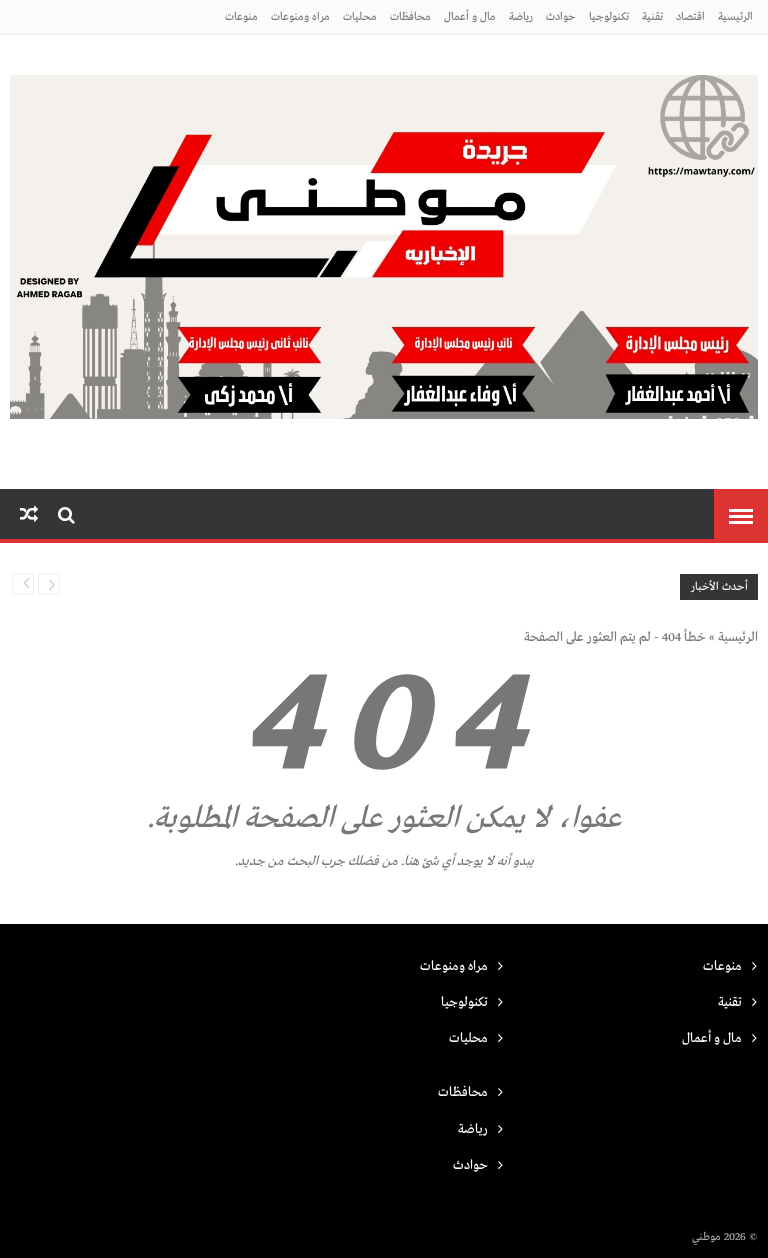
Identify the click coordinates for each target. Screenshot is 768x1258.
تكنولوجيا (609, 17)
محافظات (410, 17)
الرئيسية (735, 17)
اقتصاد (690, 17)
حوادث (561, 17)
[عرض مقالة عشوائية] (29, 515)
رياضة (521, 17)
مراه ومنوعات (300, 17)
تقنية (652, 17)
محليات (360, 17)
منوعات (241, 17)
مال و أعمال (470, 17)
